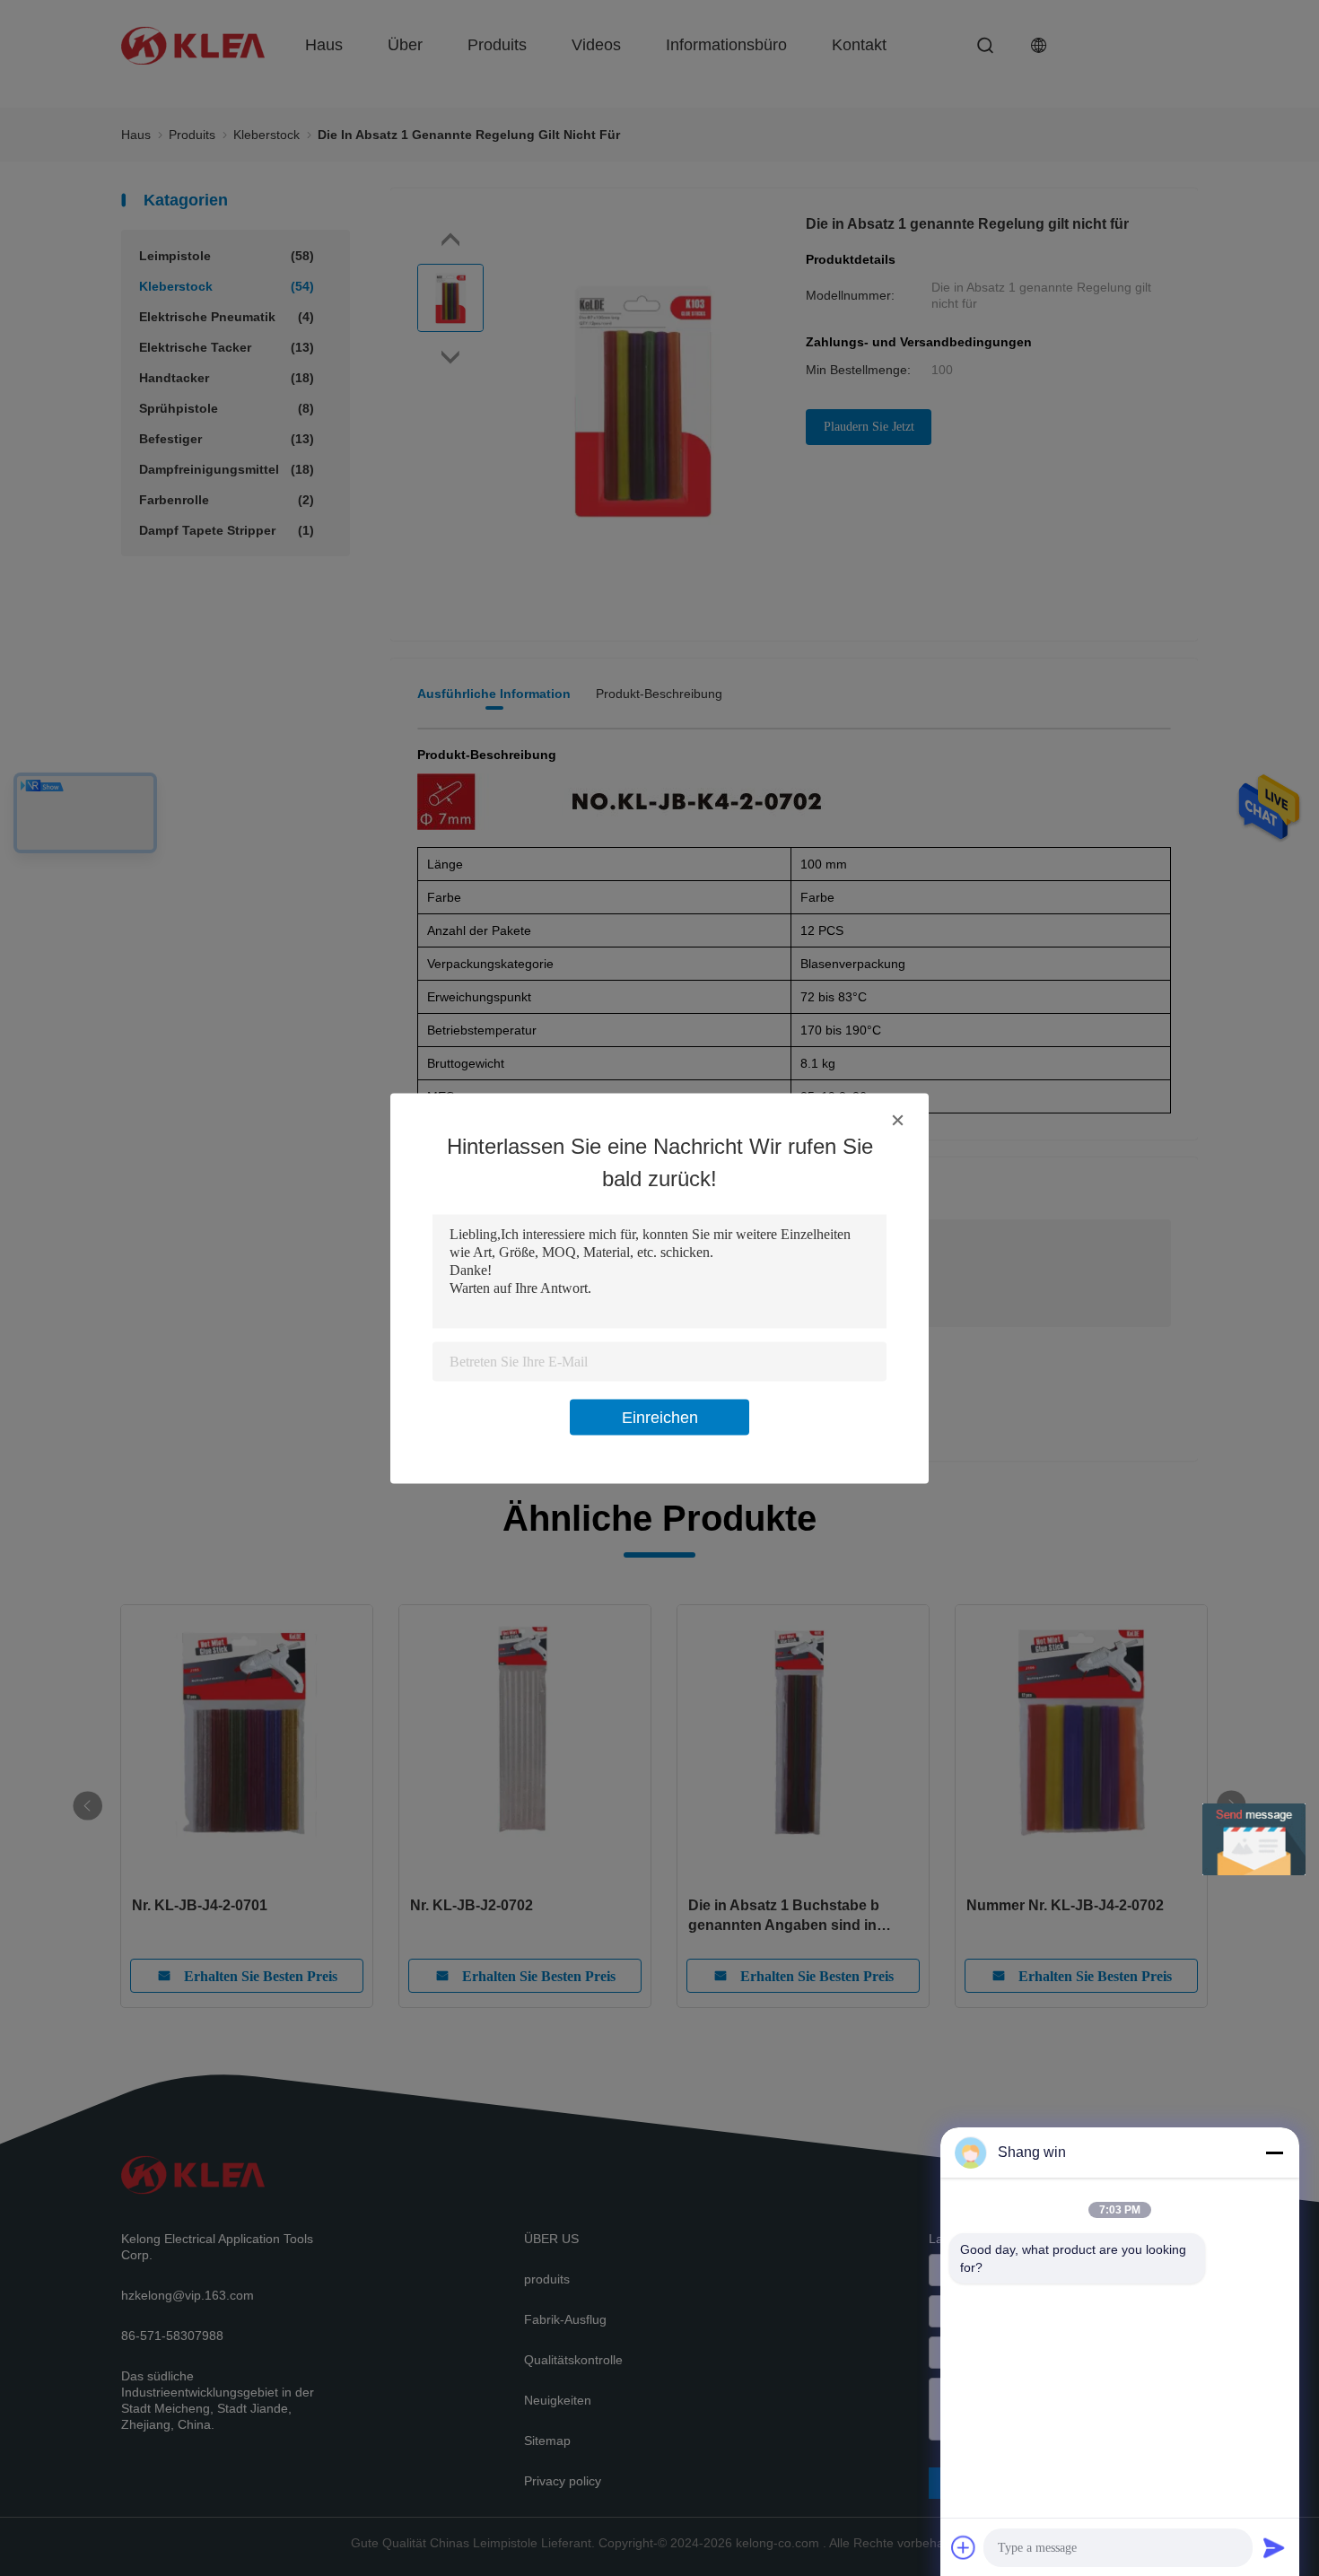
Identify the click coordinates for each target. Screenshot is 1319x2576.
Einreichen (660, 1417)
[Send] (1274, 2547)
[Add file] (964, 2547)
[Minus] (1274, 2152)
